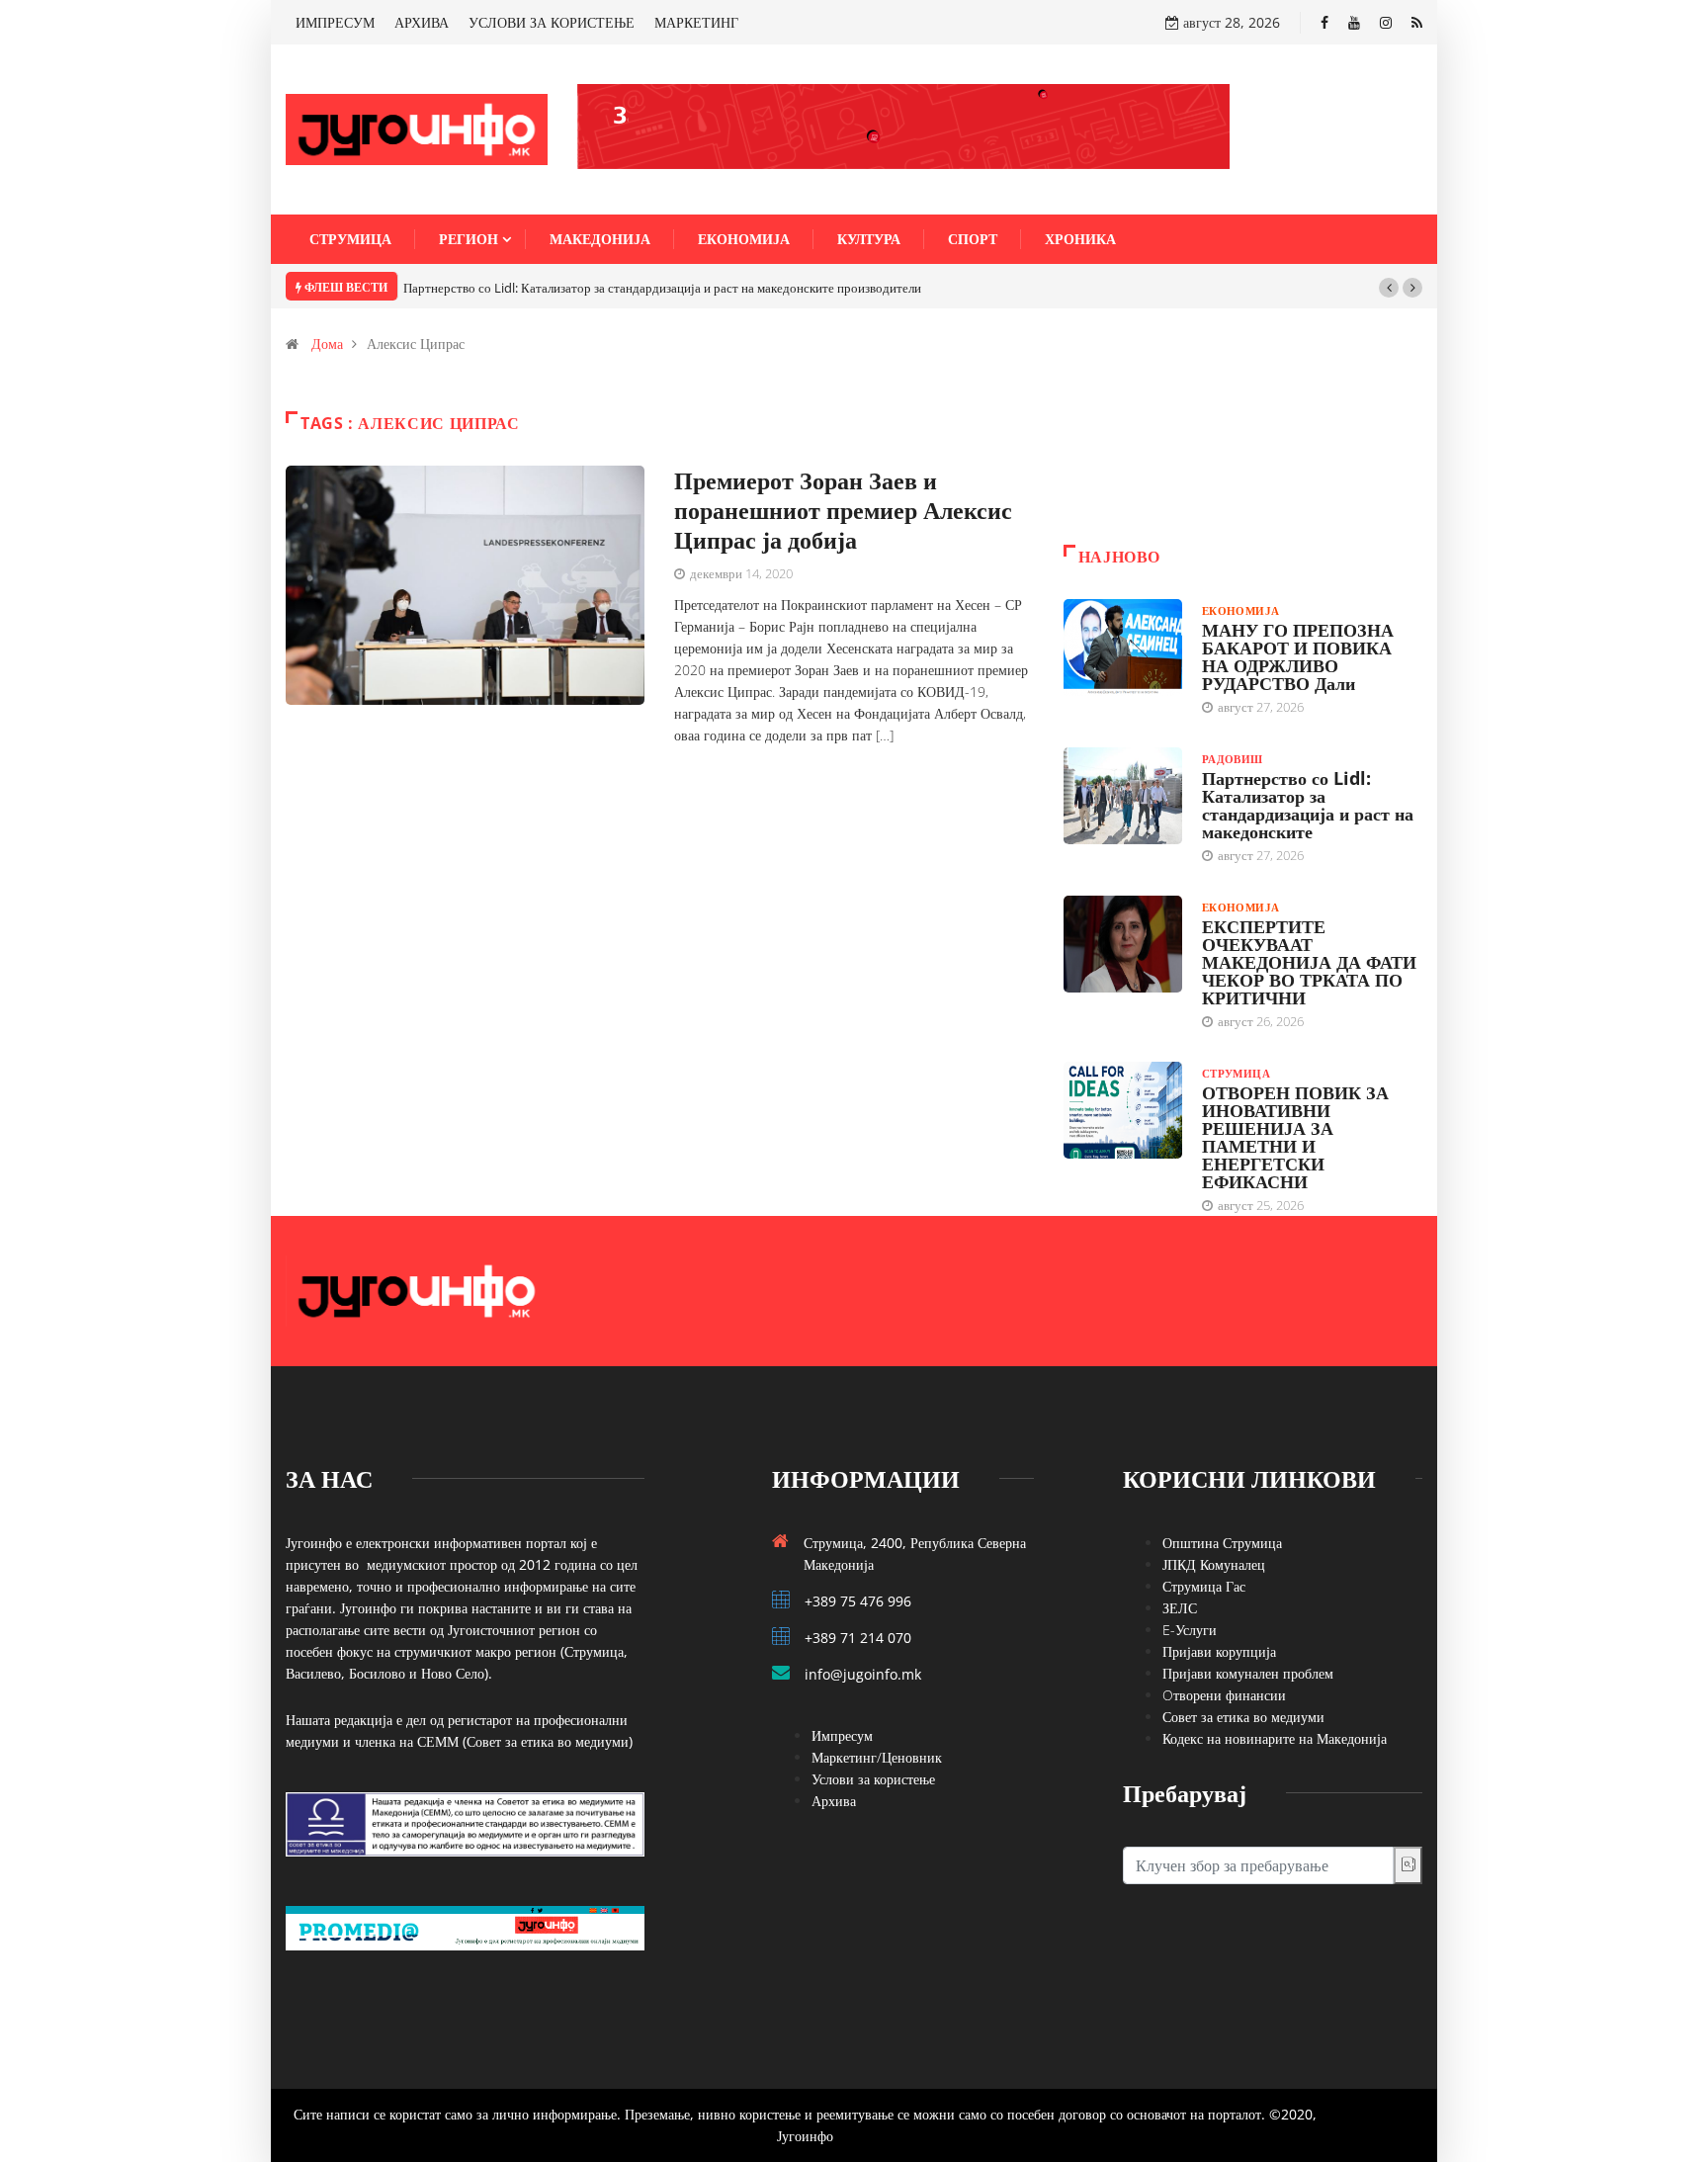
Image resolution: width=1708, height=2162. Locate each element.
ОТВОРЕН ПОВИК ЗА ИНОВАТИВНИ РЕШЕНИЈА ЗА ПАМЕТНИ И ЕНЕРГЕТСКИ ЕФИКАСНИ (1295, 1137)
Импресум (842, 1735)
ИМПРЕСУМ (335, 22)
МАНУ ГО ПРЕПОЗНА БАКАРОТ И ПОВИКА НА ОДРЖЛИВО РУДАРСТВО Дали (1298, 656)
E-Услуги (1190, 1630)
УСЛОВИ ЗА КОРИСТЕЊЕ (552, 22)
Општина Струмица (1222, 1543)
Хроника (1080, 239)
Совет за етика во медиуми (1243, 1717)
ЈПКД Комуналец (1214, 1564)
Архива (834, 1801)
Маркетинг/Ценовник (877, 1757)
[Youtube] (1354, 22)
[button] (1389, 288)
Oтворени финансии (1224, 1695)
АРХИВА (422, 22)
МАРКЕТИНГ (696, 22)
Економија (744, 239)
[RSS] (1417, 22)
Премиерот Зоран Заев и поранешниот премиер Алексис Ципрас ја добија (843, 510)
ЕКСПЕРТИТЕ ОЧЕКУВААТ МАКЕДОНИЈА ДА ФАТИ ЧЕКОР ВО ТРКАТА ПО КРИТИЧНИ (1309, 962)
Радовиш (1233, 759)
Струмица (350, 239)
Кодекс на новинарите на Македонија (1275, 1738)
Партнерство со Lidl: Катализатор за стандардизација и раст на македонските (1308, 805)
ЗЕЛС (1180, 1608)
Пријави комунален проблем (1248, 1673)
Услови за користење (873, 1779)
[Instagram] (1386, 22)
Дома (327, 344)
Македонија (600, 239)
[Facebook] (1324, 22)
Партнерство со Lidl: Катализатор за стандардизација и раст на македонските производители (662, 288)
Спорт (973, 239)
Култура (869, 239)
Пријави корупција (1219, 1651)
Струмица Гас (1204, 1586)
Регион (469, 239)
